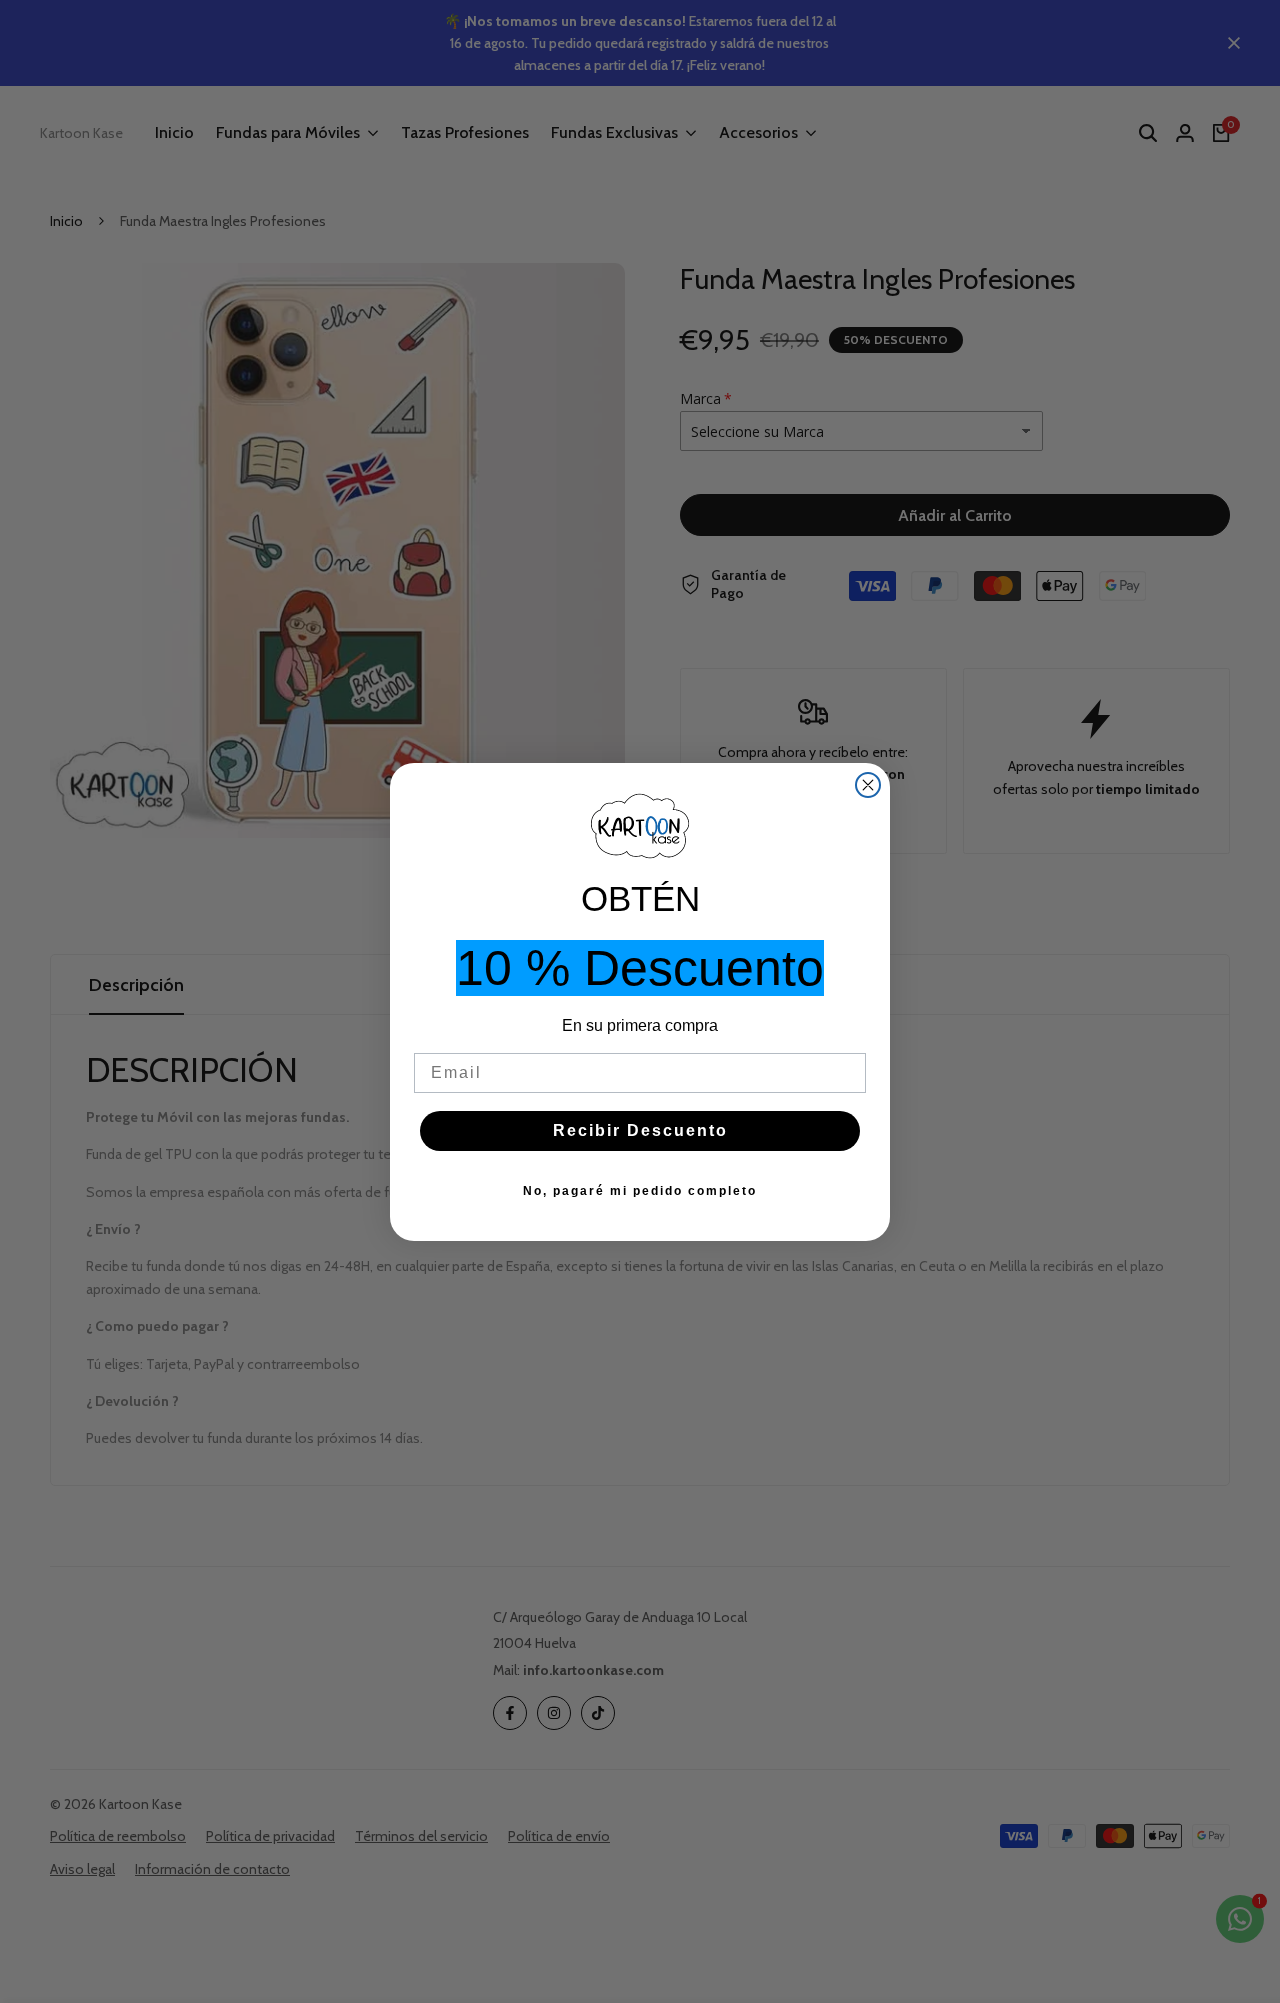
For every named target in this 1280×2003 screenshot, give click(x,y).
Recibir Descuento (640, 1130)
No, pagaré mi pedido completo (640, 1191)
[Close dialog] (868, 785)
